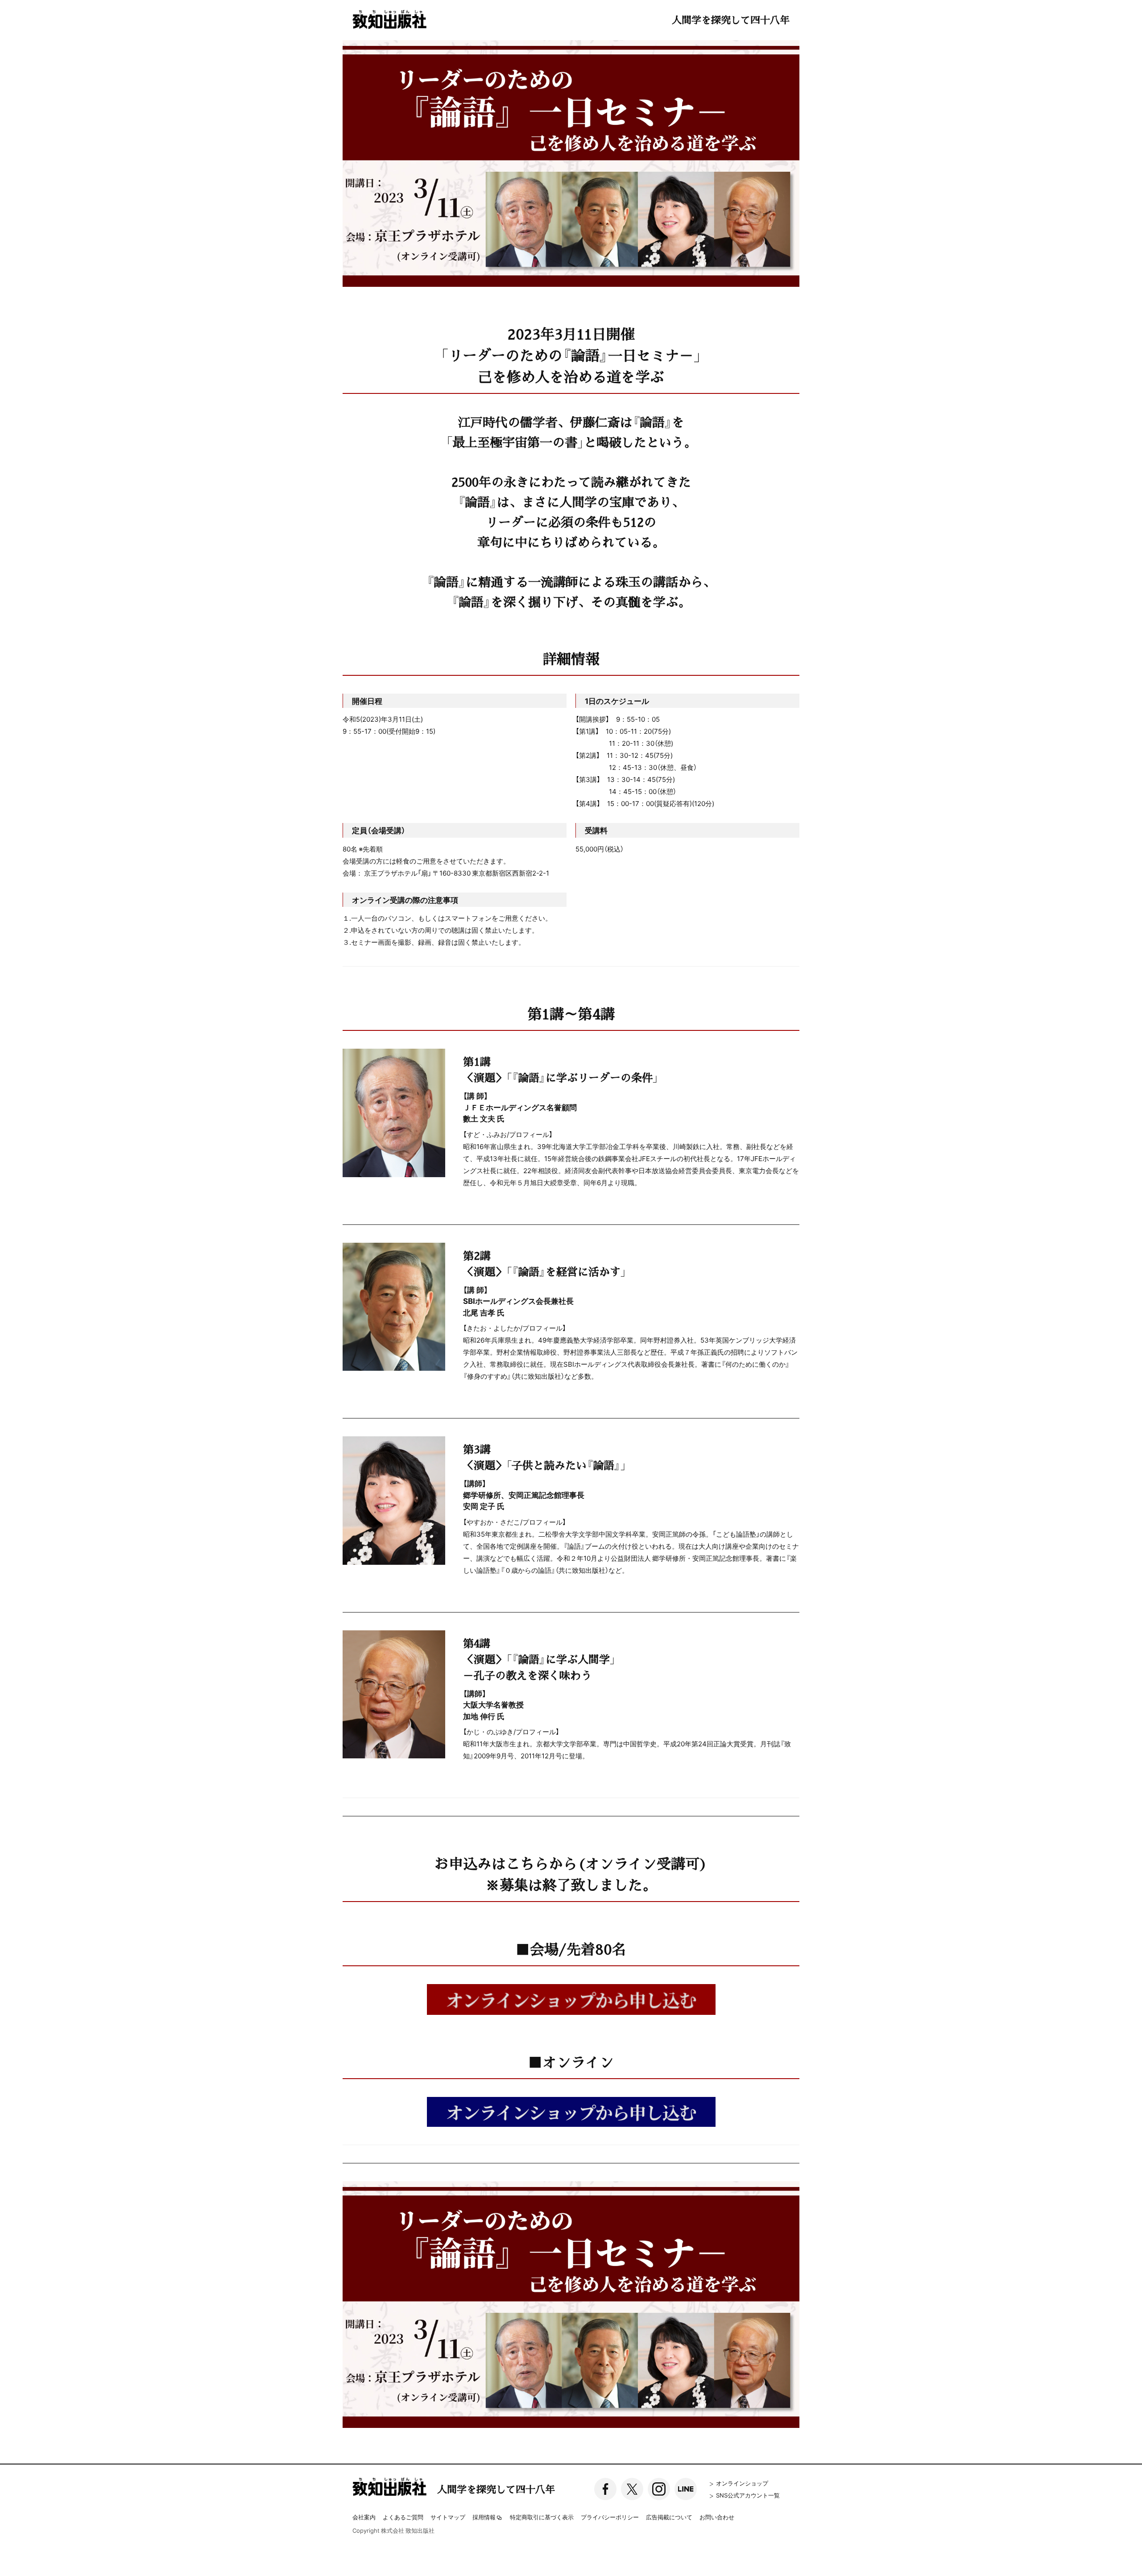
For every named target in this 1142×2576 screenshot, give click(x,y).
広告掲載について (669, 2517)
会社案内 (364, 2517)
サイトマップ (448, 2517)
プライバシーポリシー (610, 2517)
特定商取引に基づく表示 (542, 2517)
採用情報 (484, 2518)
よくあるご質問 (403, 2517)
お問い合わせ (717, 2517)
